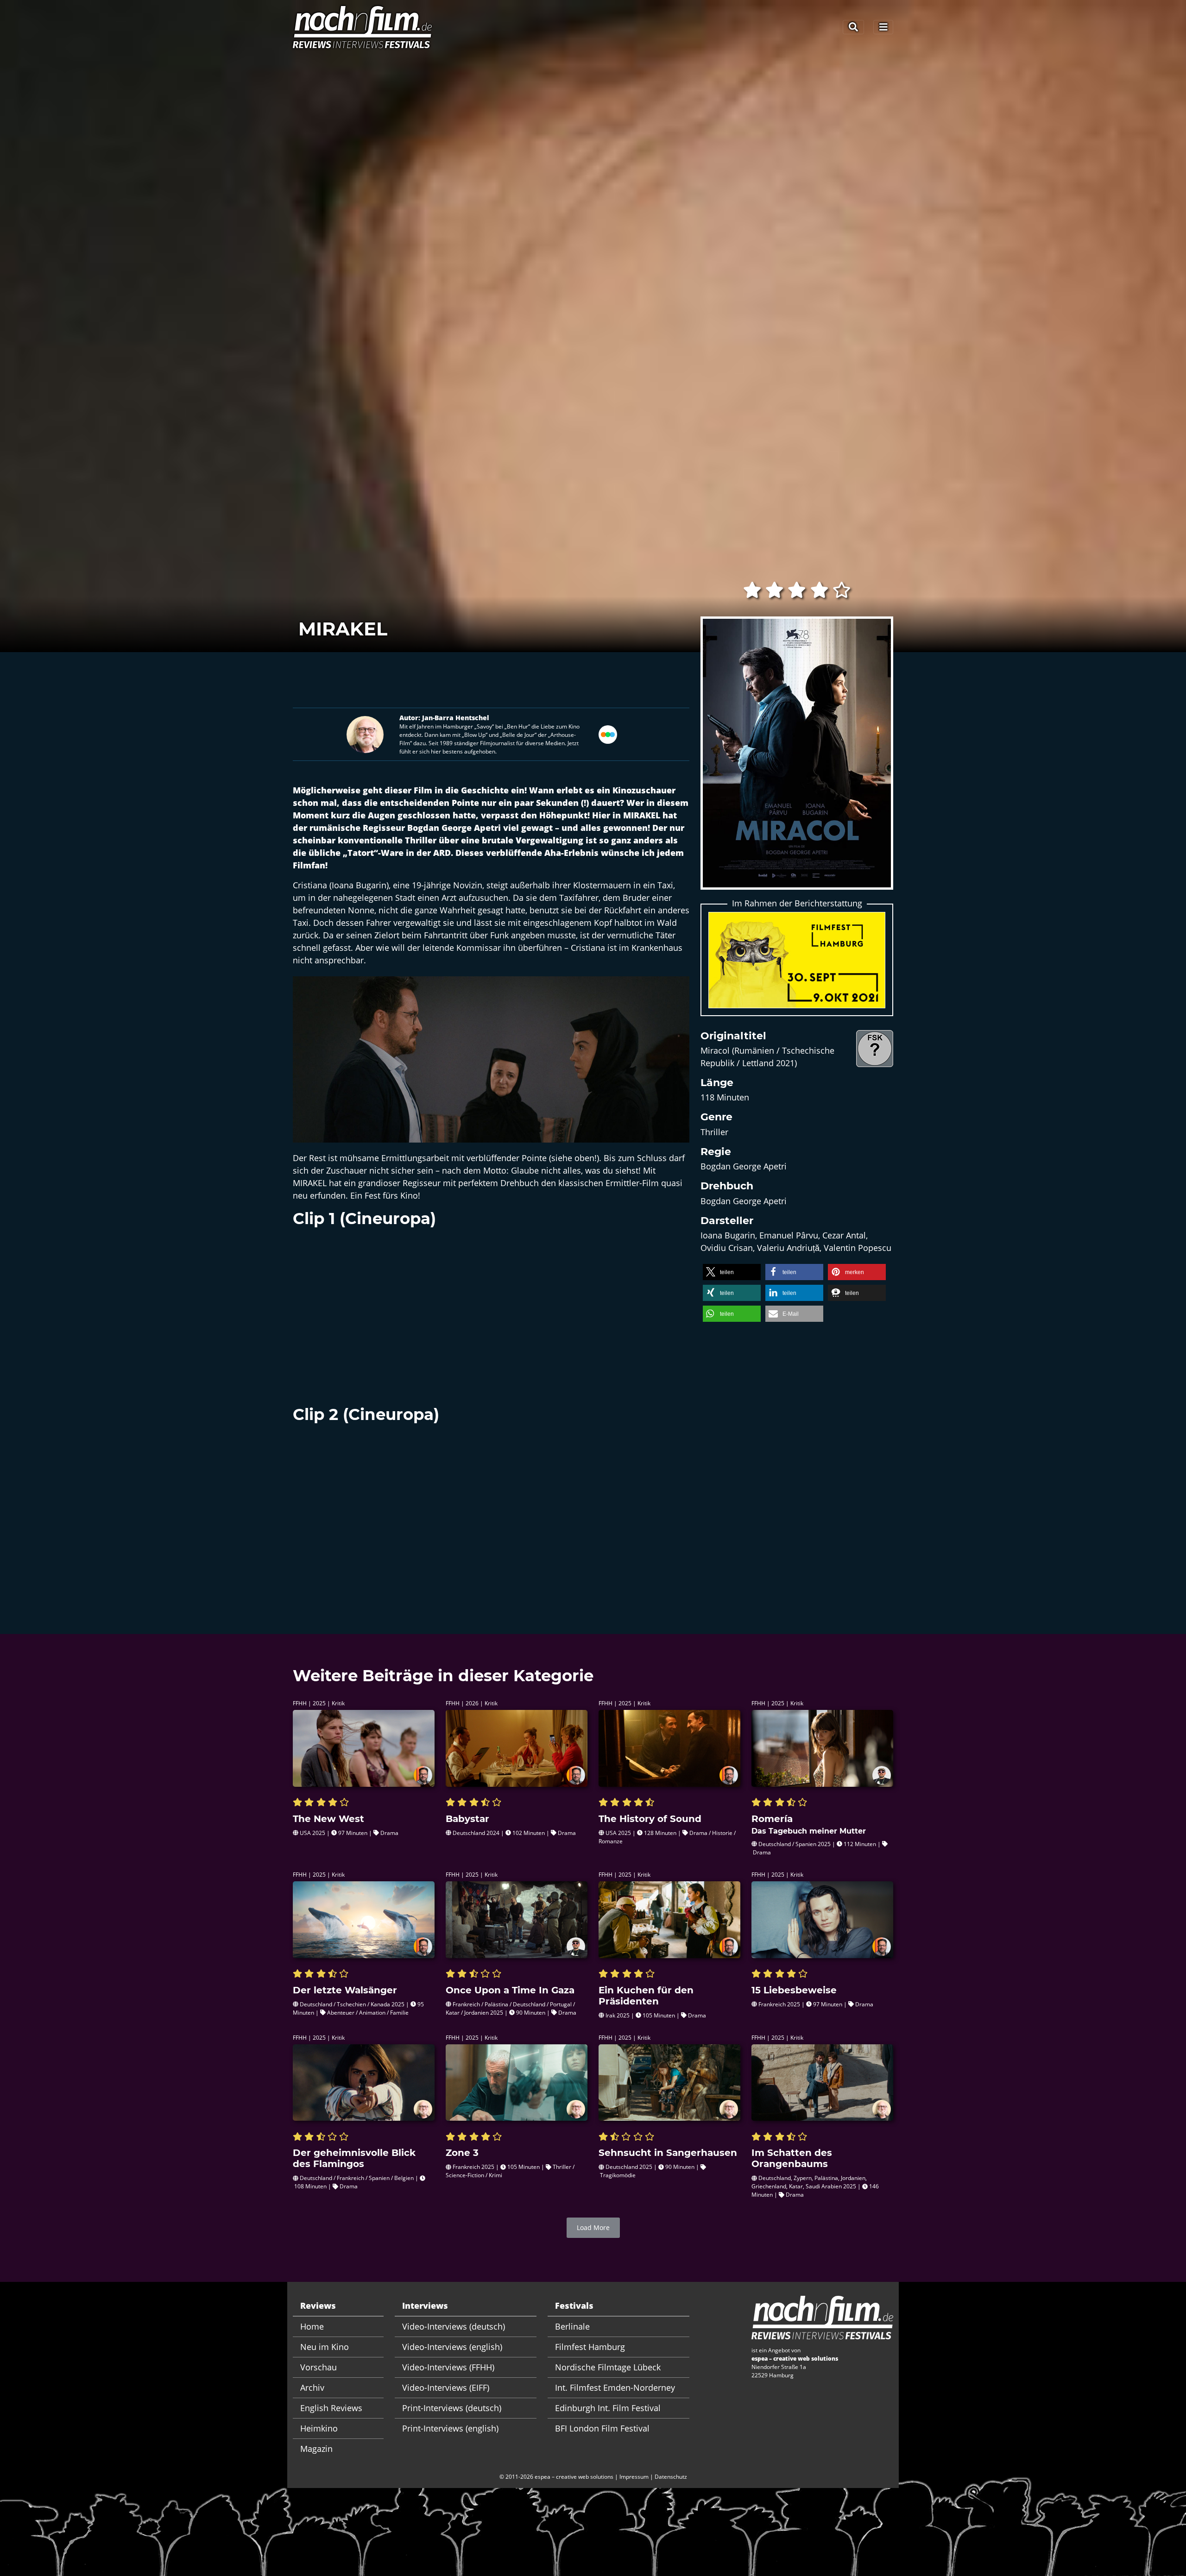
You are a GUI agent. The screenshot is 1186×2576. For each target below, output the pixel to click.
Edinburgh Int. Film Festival (608, 2408)
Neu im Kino (325, 2347)
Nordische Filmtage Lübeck (608, 2367)
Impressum (634, 2477)
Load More (593, 2227)
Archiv (312, 2388)
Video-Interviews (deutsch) (454, 2326)
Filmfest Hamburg (590, 2347)
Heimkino (319, 2428)
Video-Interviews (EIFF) (446, 2388)
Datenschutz (671, 2477)
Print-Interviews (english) (450, 2428)
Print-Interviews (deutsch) (452, 2408)
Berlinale (572, 2326)
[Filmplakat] (797, 759)
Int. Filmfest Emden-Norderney (615, 2388)
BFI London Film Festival (602, 2428)
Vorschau (319, 2367)
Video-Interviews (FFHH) (448, 2367)
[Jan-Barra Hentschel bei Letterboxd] (608, 733)
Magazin (316, 2449)
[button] (732, 1272)
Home (312, 2326)
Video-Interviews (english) (452, 2347)
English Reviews (331, 2408)
